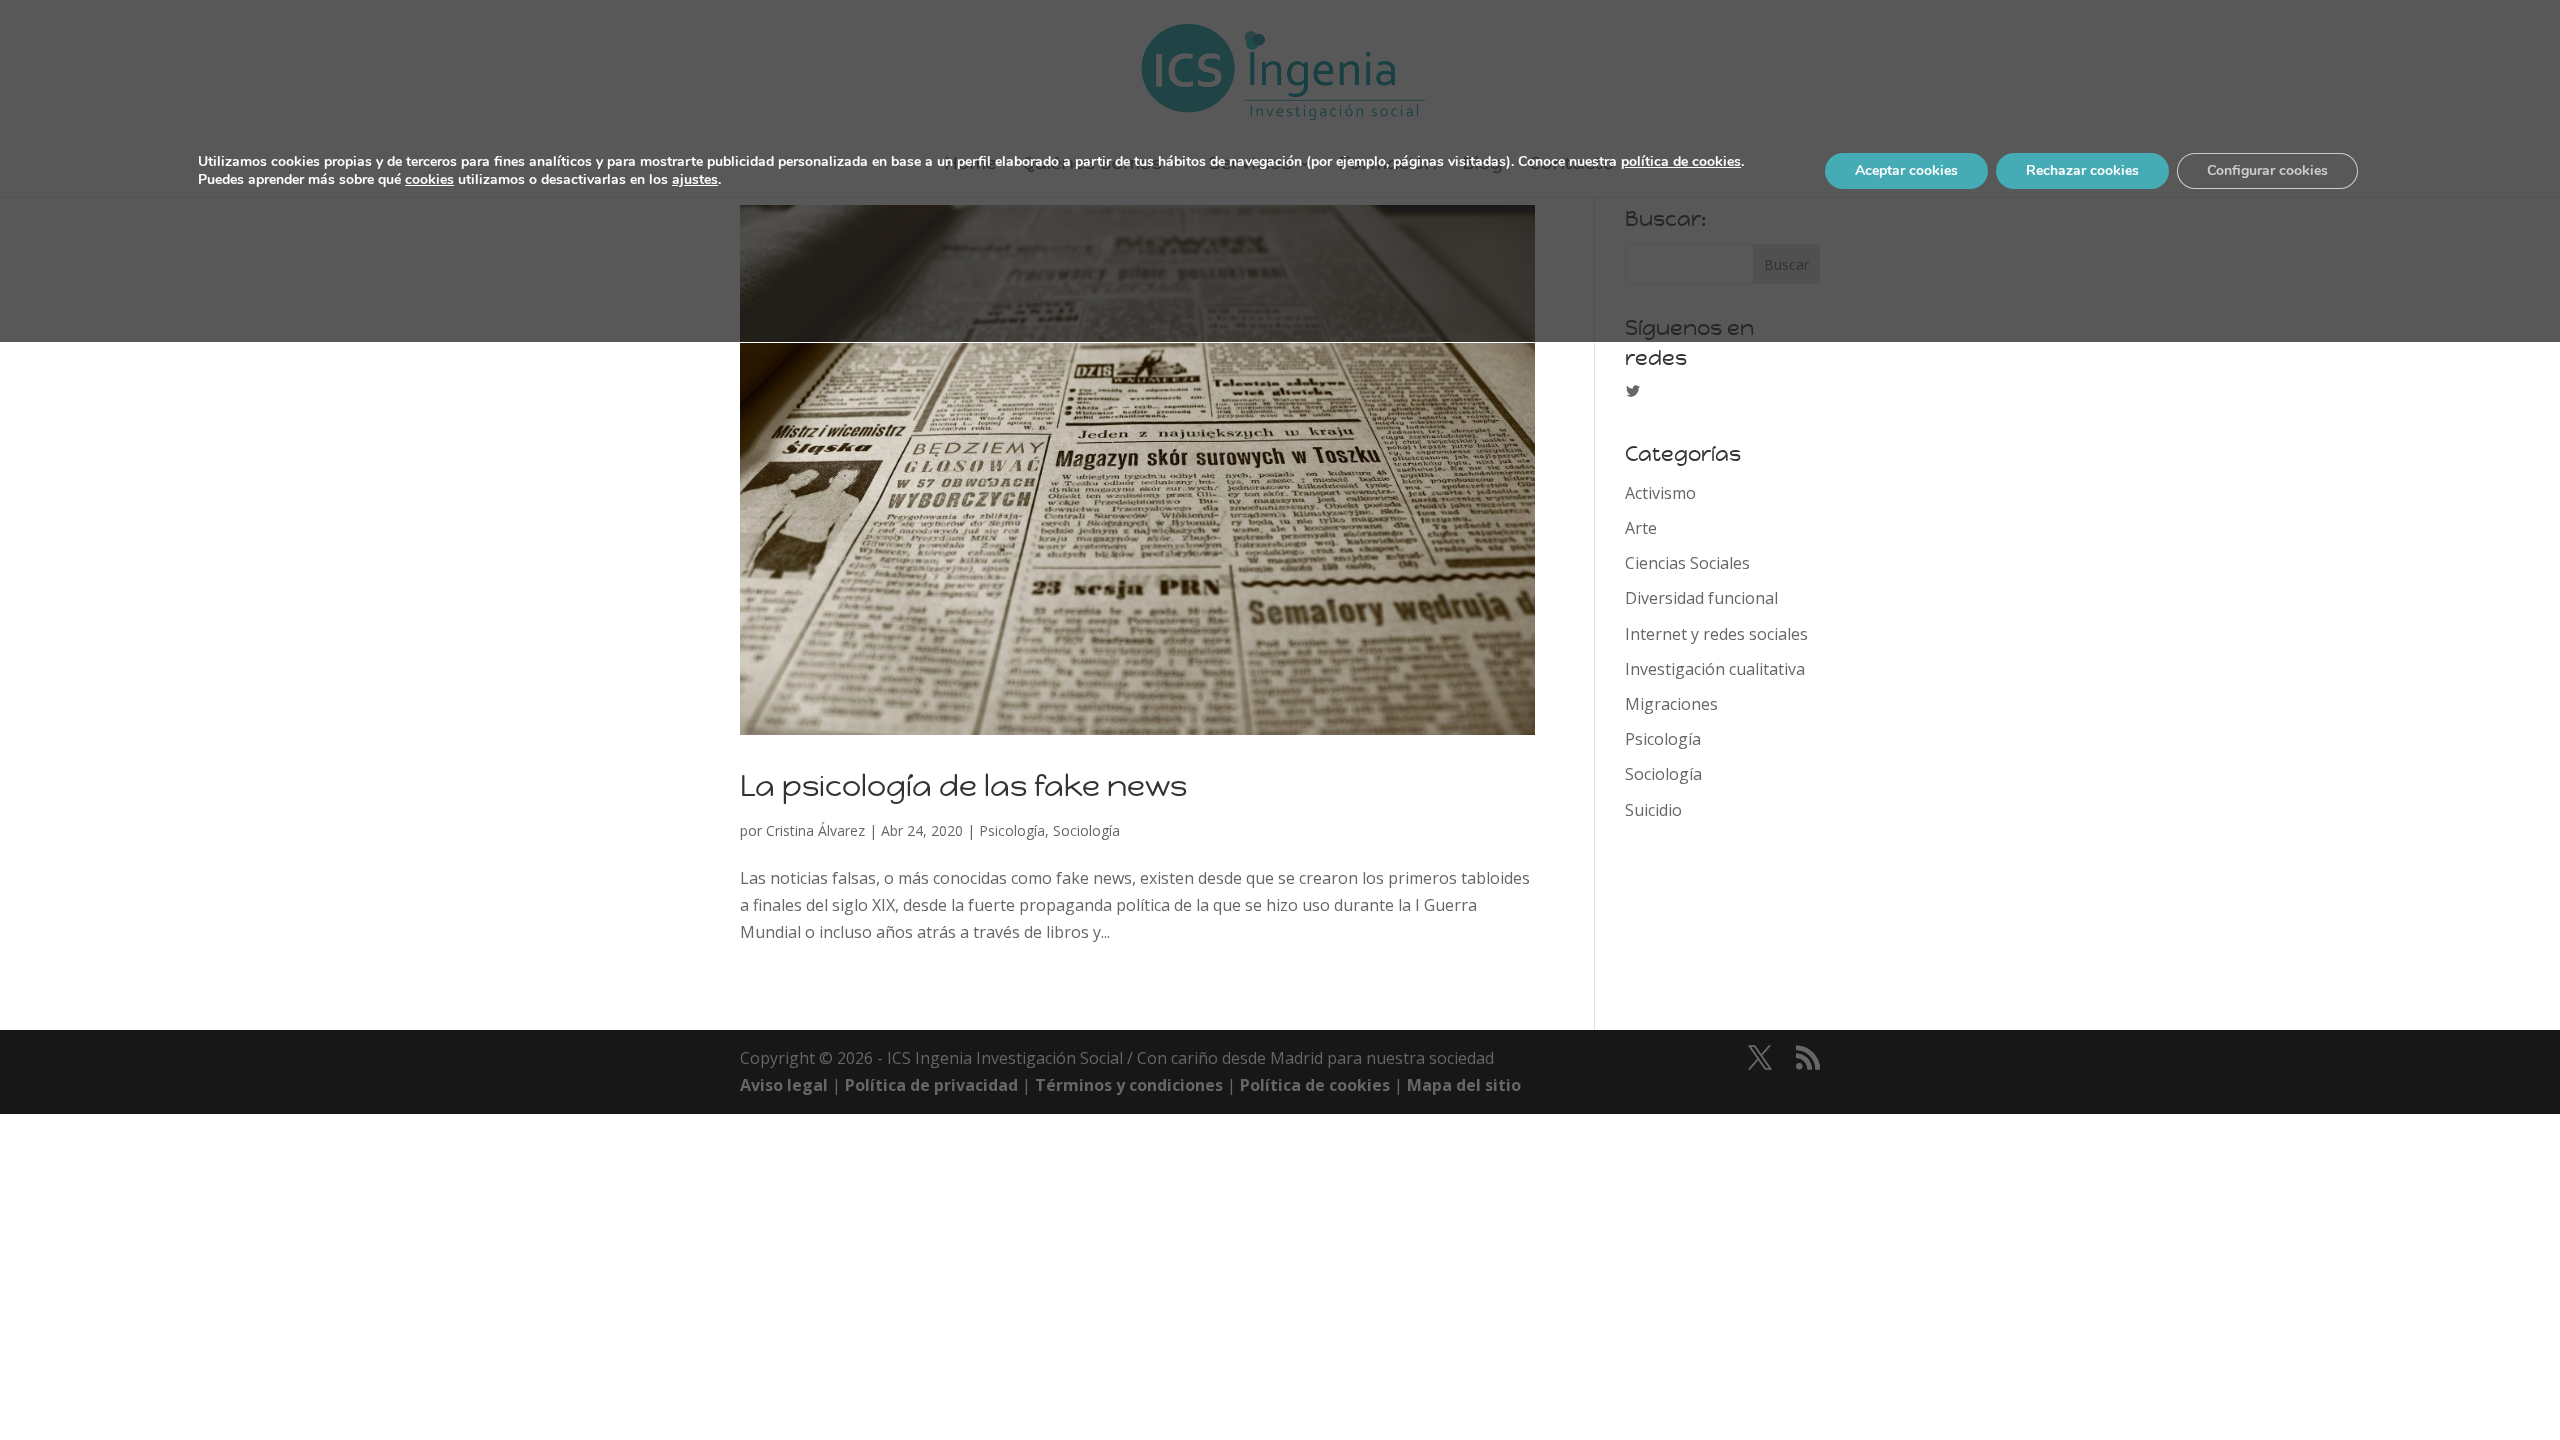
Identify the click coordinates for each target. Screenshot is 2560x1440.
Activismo (1660, 493)
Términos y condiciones (1129, 1085)
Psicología (1012, 830)
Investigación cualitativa (1715, 669)
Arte (1641, 528)
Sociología (1086, 830)
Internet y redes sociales (1716, 634)
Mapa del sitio (1464, 1085)
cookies (429, 179)
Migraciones (1671, 704)
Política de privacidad (931, 1085)
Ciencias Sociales (1687, 563)
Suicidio (1653, 810)
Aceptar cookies (1906, 170)
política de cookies (1681, 161)
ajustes (695, 180)
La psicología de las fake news (963, 785)
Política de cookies (1315, 1085)
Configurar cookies (2267, 170)
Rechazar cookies (2082, 170)
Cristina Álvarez (815, 830)
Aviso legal (784, 1085)
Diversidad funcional (1701, 598)
